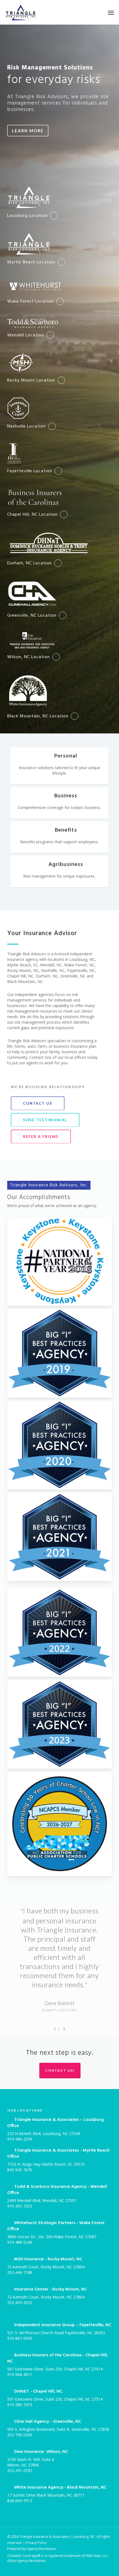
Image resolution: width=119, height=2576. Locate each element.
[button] (111, 12)
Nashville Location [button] (26, 426)
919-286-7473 (20, 2405)
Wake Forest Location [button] (30, 302)
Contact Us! (60, 2070)
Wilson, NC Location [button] (29, 657)
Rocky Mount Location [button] (31, 380)
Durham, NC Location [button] (29, 563)
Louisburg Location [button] (27, 216)
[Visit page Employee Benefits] (59, 837)
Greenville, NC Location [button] (32, 616)
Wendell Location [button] (26, 335)
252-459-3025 (20, 2303)
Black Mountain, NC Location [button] (38, 716)
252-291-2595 (20, 2470)
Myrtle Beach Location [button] (31, 262)
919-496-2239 (20, 2139)
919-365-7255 (20, 2206)
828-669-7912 (20, 2501)
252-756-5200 (20, 2435)
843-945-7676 (20, 2170)
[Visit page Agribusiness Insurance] (59, 871)
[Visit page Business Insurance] (59, 803)
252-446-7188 (20, 2272)
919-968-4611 (20, 2374)
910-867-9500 (20, 2338)
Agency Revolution (41, 2549)
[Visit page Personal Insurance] (59, 766)
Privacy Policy (36, 2543)
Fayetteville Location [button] (30, 471)
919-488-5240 (20, 2242)
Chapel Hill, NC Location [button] (32, 515)
